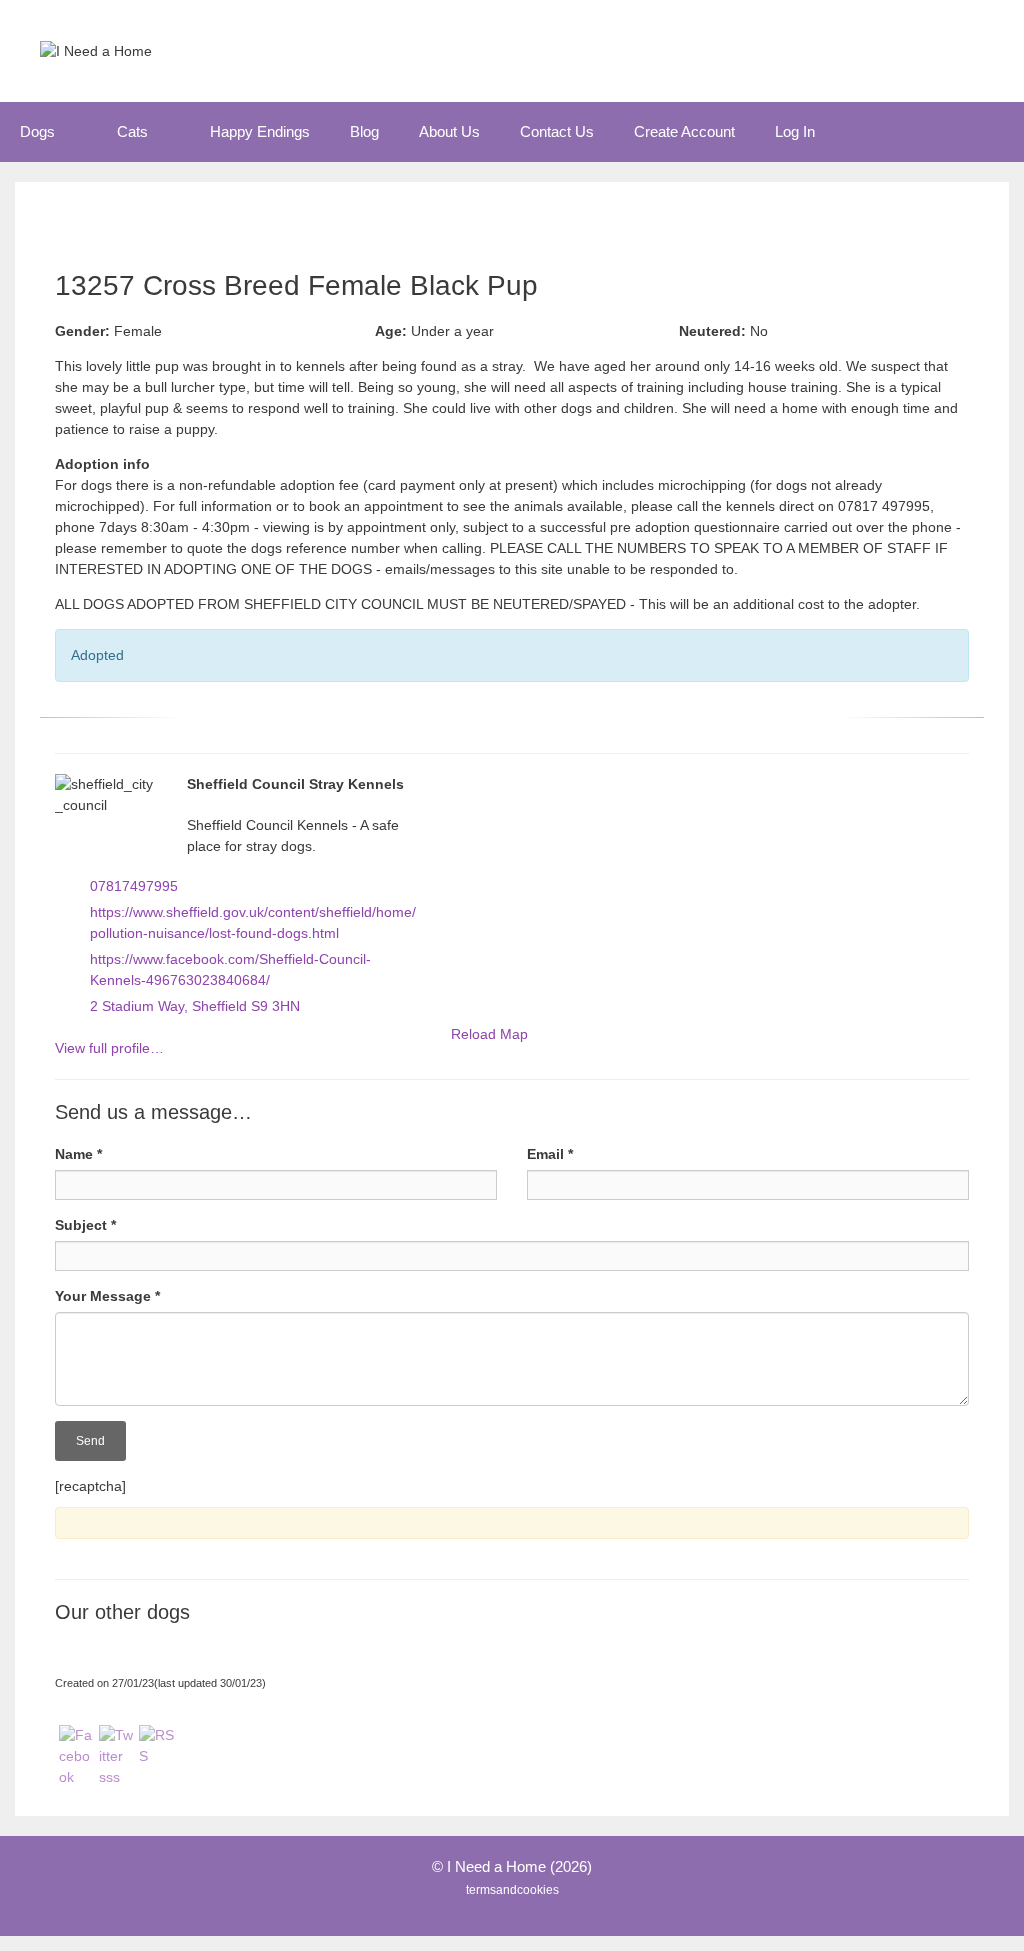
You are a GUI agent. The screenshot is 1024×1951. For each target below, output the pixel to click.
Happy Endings (260, 131)
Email (550, 1154)
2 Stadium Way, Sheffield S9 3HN (195, 1006)
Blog (364, 131)
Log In (795, 131)
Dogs (37, 131)
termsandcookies (512, 1890)
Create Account (684, 131)
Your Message (107, 1296)
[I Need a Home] (96, 50)
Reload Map (489, 1034)
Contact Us (557, 131)
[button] (76, 132)
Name (78, 1154)
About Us (449, 131)
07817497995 (134, 886)
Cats (132, 131)
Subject (85, 1225)
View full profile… (109, 1048)
